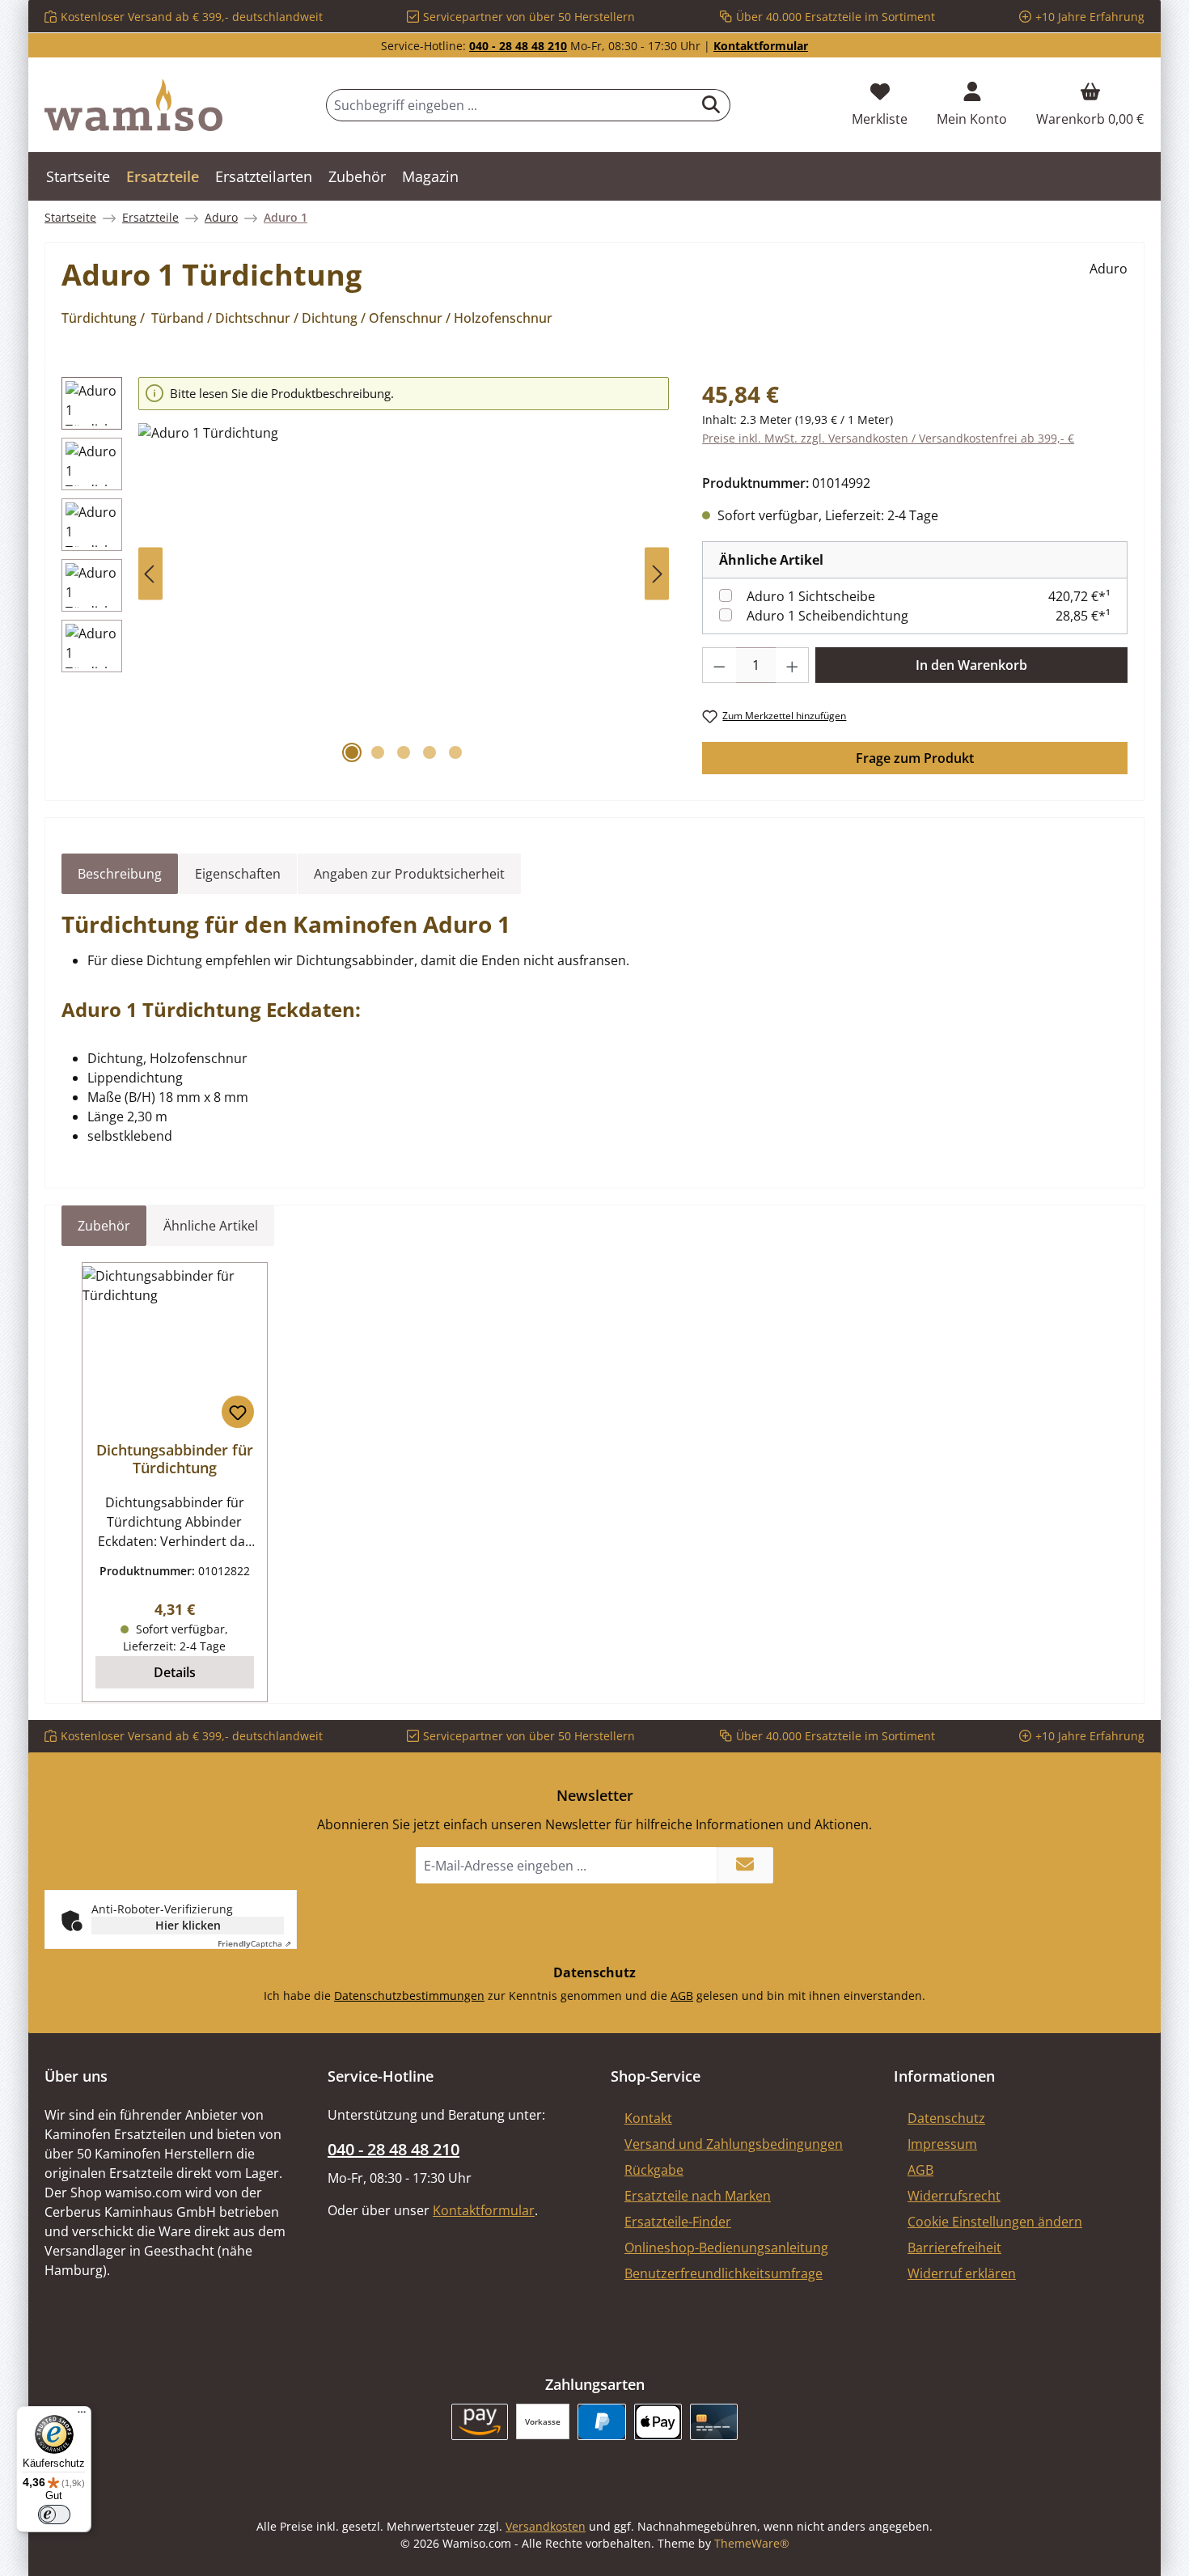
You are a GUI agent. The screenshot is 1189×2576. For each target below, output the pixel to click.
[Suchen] (711, 105)
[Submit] (745, 1865)
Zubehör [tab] (104, 1226)
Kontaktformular (761, 46)
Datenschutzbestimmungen (409, 1996)
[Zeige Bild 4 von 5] (429, 752)
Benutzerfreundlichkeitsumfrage (724, 2273)
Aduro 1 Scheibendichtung (827, 616)
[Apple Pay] (658, 2422)
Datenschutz (946, 2118)
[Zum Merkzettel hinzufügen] (238, 1412)
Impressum (942, 2144)
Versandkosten (546, 2526)
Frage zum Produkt (915, 758)
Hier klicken (188, 1925)
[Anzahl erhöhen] (793, 665)
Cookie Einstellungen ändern (995, 2222)
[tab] (120, 874)
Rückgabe (654, 2170)
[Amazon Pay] (480, 2422)
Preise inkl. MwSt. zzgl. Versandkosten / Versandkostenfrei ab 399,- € (888, 438)
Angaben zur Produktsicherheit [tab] (409, 874)
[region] (366, 574)
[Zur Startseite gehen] (133, 105)
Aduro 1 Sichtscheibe (811, 596)
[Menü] (82, 2416)
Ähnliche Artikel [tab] (211, 1226)
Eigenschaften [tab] (238, 874)
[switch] (54, 2515)
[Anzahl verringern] (719, 665)
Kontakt (648, 2118)
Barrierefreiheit (954, 2248)
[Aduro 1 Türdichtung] (404, 597)
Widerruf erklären (962, 2273)
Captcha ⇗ (254, 1943)
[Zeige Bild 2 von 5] (378, 752)
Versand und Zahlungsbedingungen (734, 2144)
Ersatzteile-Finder (678, 2222)
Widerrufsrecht (954, 2196)
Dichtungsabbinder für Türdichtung (175, 1459)
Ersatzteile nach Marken (698, 2196)
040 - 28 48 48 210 (518, 46)
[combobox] (510, 105)
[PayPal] (601, 2422)
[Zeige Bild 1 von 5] (352, 752)
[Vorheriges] (150, 574)
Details (175, 1672)
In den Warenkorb (971, 665)
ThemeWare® (752, 2543)
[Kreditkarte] (714, 2422)
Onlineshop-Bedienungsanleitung (726, 2248)
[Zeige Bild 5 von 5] (455, 752)
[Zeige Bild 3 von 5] (404, 752)
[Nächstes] (657, 574)
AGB (682, 1996)
